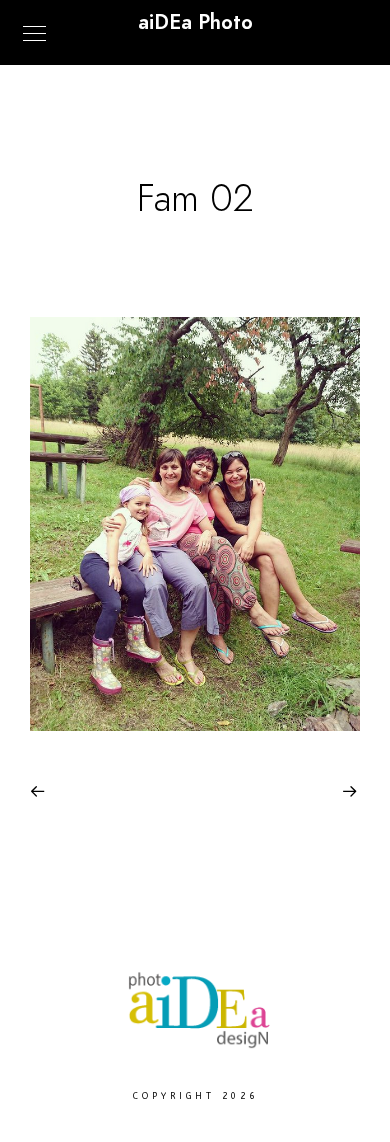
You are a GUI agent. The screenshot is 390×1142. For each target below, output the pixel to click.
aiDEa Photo (195, 22)
